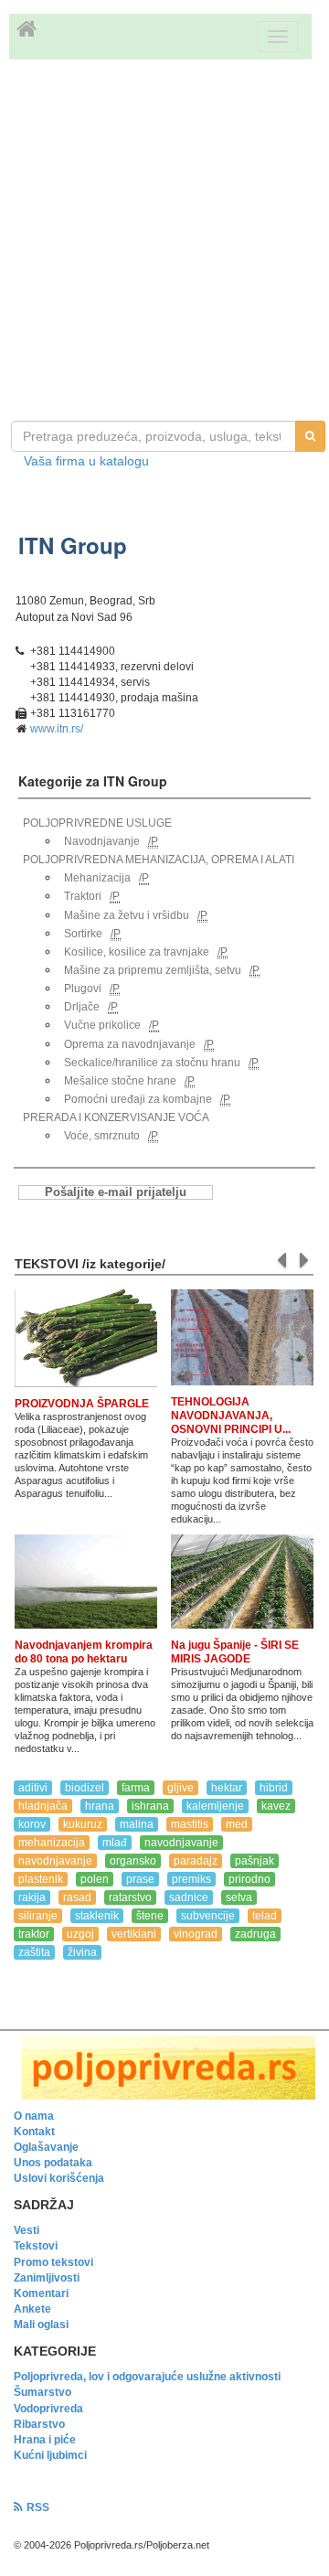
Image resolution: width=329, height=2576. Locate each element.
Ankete (32, 2309)
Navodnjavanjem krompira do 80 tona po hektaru (84, 1652)
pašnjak (255, 1861)
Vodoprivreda (48, 2409)
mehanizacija (52, 1843)
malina (137, 1824)
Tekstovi (36, 2246)
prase (140, 1879)
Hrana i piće (45, 2440)
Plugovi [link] (83, 989)
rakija (32, 1897)
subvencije (208, 1916)
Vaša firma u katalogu (86, 461)
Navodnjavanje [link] (102, 841)
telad (265, 1916)
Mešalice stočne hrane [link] (120, 1081)
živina (82, 1952)
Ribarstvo (39, 2424)
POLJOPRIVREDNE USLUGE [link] (97, 823)
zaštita (34, 1952)
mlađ (115, 1843)
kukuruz (83, 1824)
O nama (34, 2116)
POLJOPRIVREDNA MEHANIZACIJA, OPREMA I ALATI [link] (159, 860)
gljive (180, 1788)
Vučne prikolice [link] (102, 1025)
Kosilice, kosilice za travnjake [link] (137, 952)
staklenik (97, 1916)
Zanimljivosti (47, 2278)
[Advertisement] (164, 242)
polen (95, 1879)
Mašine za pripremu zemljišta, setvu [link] (153, 970)
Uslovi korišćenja (59, 2178)
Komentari (41, 2293)
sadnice (189, 1897)
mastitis (190, 1824)
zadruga (255, 1934)
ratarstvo (130, 1897)
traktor (34, 1934)
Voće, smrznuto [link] (102, 1136)
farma (136, 1788)
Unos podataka (53, 2163)
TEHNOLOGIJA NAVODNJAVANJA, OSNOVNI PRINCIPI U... (231, 1416)
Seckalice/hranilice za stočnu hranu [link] (152, 1063)
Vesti (27, 2230)
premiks (191, 1879)
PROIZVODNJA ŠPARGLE (82, 1404)
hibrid (274, 1788)
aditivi (33, 1788)
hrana (100, 1806)
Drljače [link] (82, 1007)
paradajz (196, 1861)
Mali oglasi (41, 2325)
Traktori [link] (83, 896)
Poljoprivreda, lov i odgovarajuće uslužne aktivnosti (147, 2377)
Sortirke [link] (83, 934)
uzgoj (80, 1934)
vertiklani (134, 1934)
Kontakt (34, 2132)
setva (239, 1897)
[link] (164, 2067)
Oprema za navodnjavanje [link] (130, 1044)
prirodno (249, 1879)
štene (150, 1916)
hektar (227, 1788)
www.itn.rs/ (57, 729)
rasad (77, 1897)
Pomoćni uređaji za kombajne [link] (138, 1099)
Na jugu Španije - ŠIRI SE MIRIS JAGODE (235, 1652)
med (237, 1824)
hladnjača (43, 1806)
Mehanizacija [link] (97, 878)
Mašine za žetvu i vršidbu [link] (127, 915)
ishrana (150, 1806)
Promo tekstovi (53, 2262)
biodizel (85, 1788)
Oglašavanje (46, 2147)
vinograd (196, 1934)
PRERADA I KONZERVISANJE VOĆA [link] (116, 1117)
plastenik (41, 1879)
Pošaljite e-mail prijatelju (116, 1192)
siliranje (38, 1916)
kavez (276, 1806)
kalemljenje (215, 1806)
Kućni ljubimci (50, 2455)
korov (32, 1824)
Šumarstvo (42, 2392)
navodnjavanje (181, 1843)
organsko (133, 1861)
